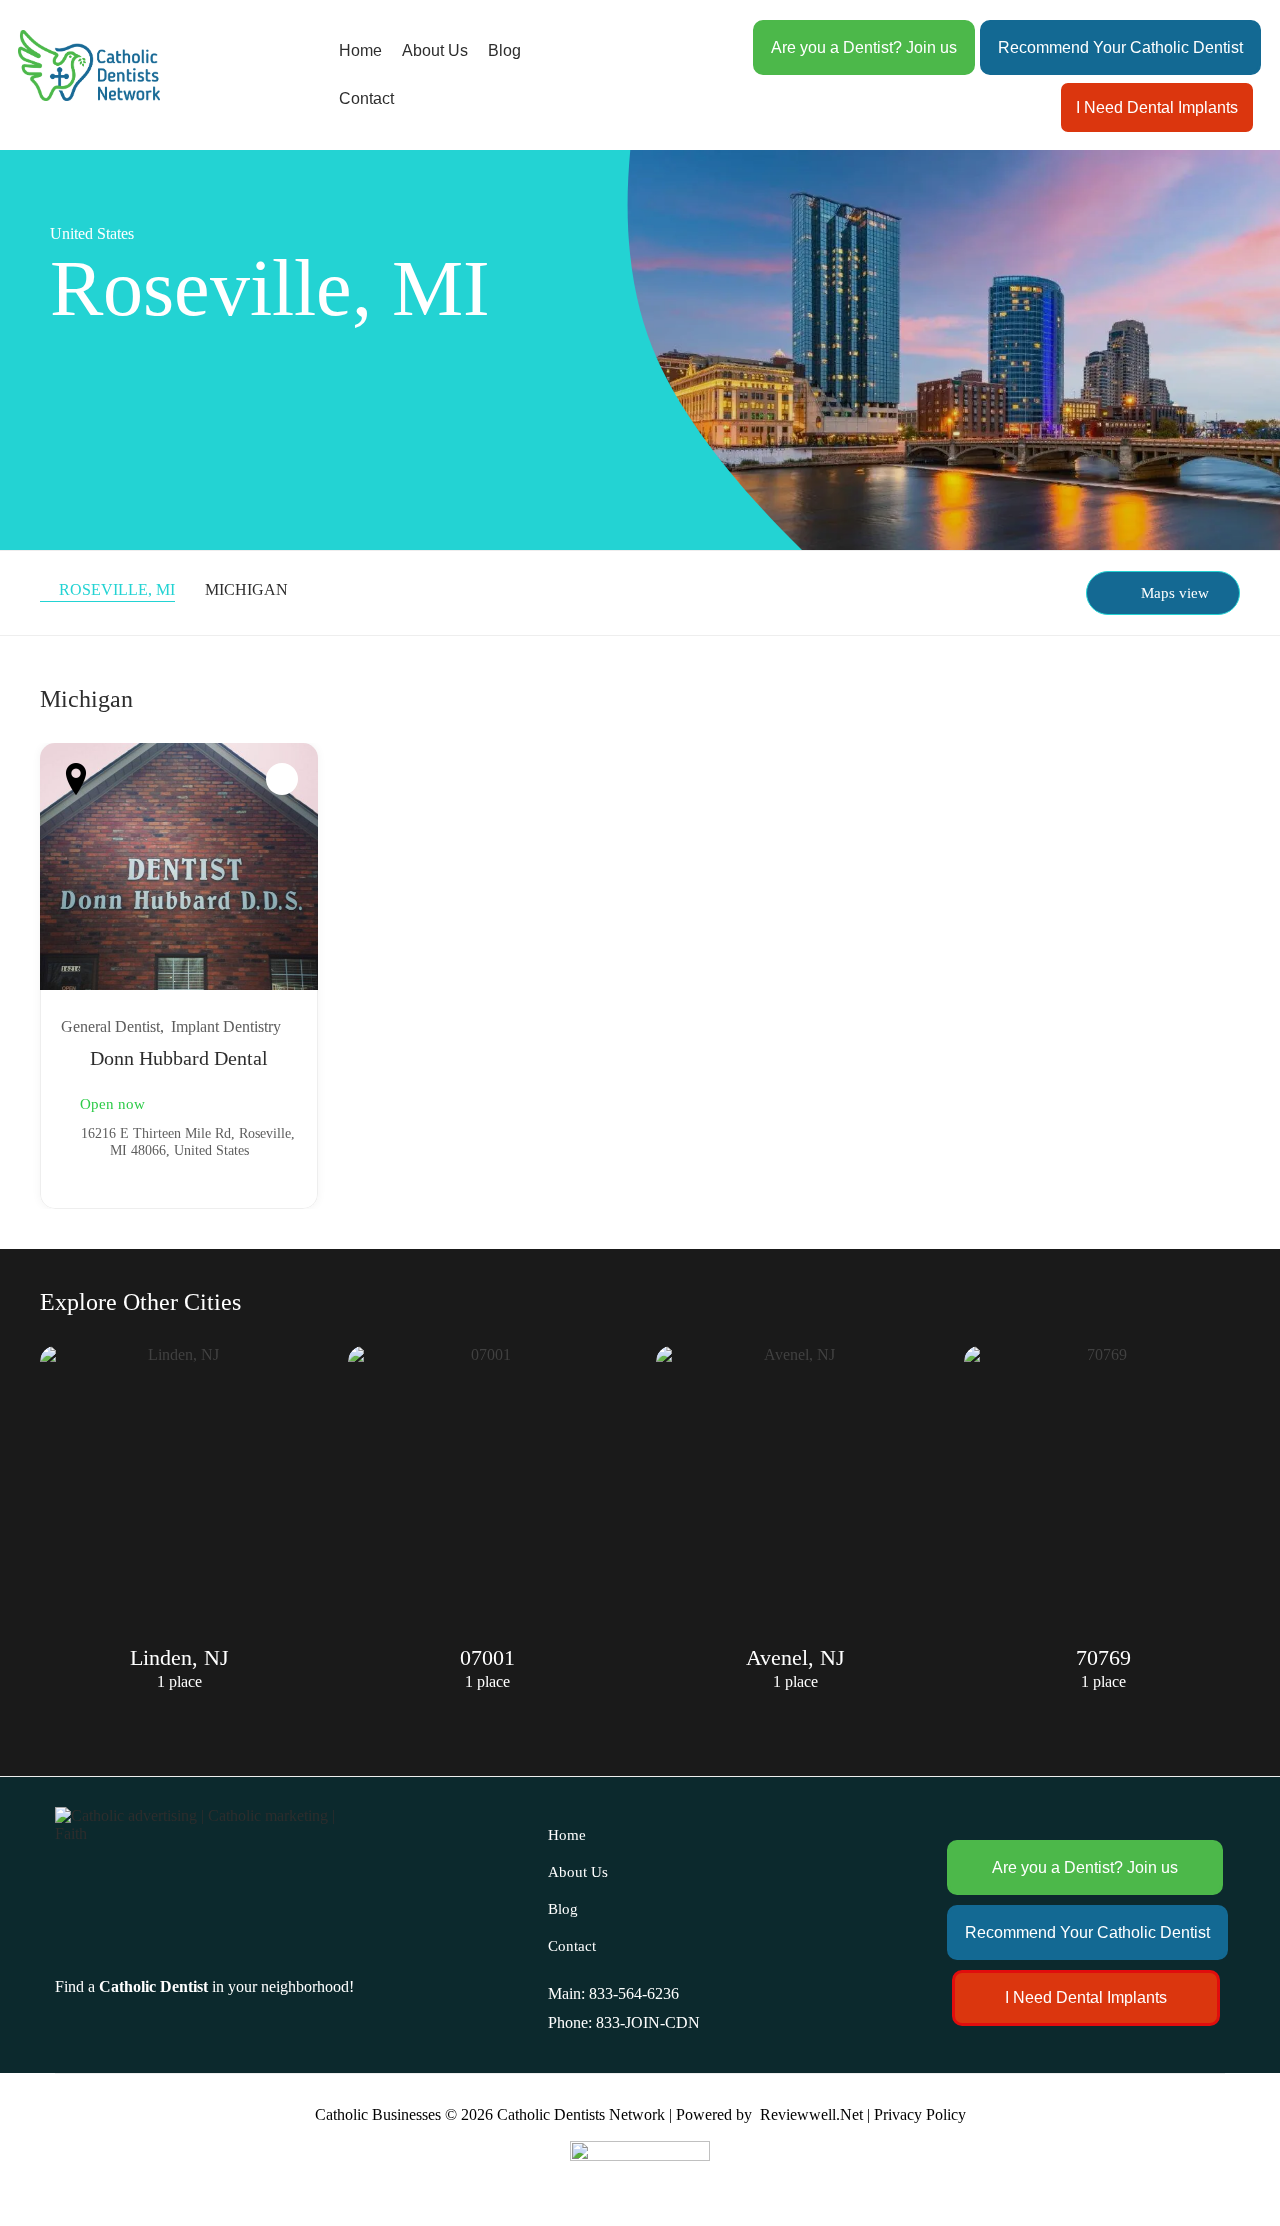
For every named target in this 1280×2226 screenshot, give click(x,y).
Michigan (246, 589)
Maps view (1175, 593)
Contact (366, 98)
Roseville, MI (117, 589)
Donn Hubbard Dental (179, 1058)
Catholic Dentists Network (581, 2114)
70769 (1103, 1657)
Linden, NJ (179, 1657)
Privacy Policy (920, 2114)
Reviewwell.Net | (815, 2114)
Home (360, 50)
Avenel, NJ (795, 1657)
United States (92, 233)
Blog (504, 50)
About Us (435, 50)
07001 (487, 1657)
